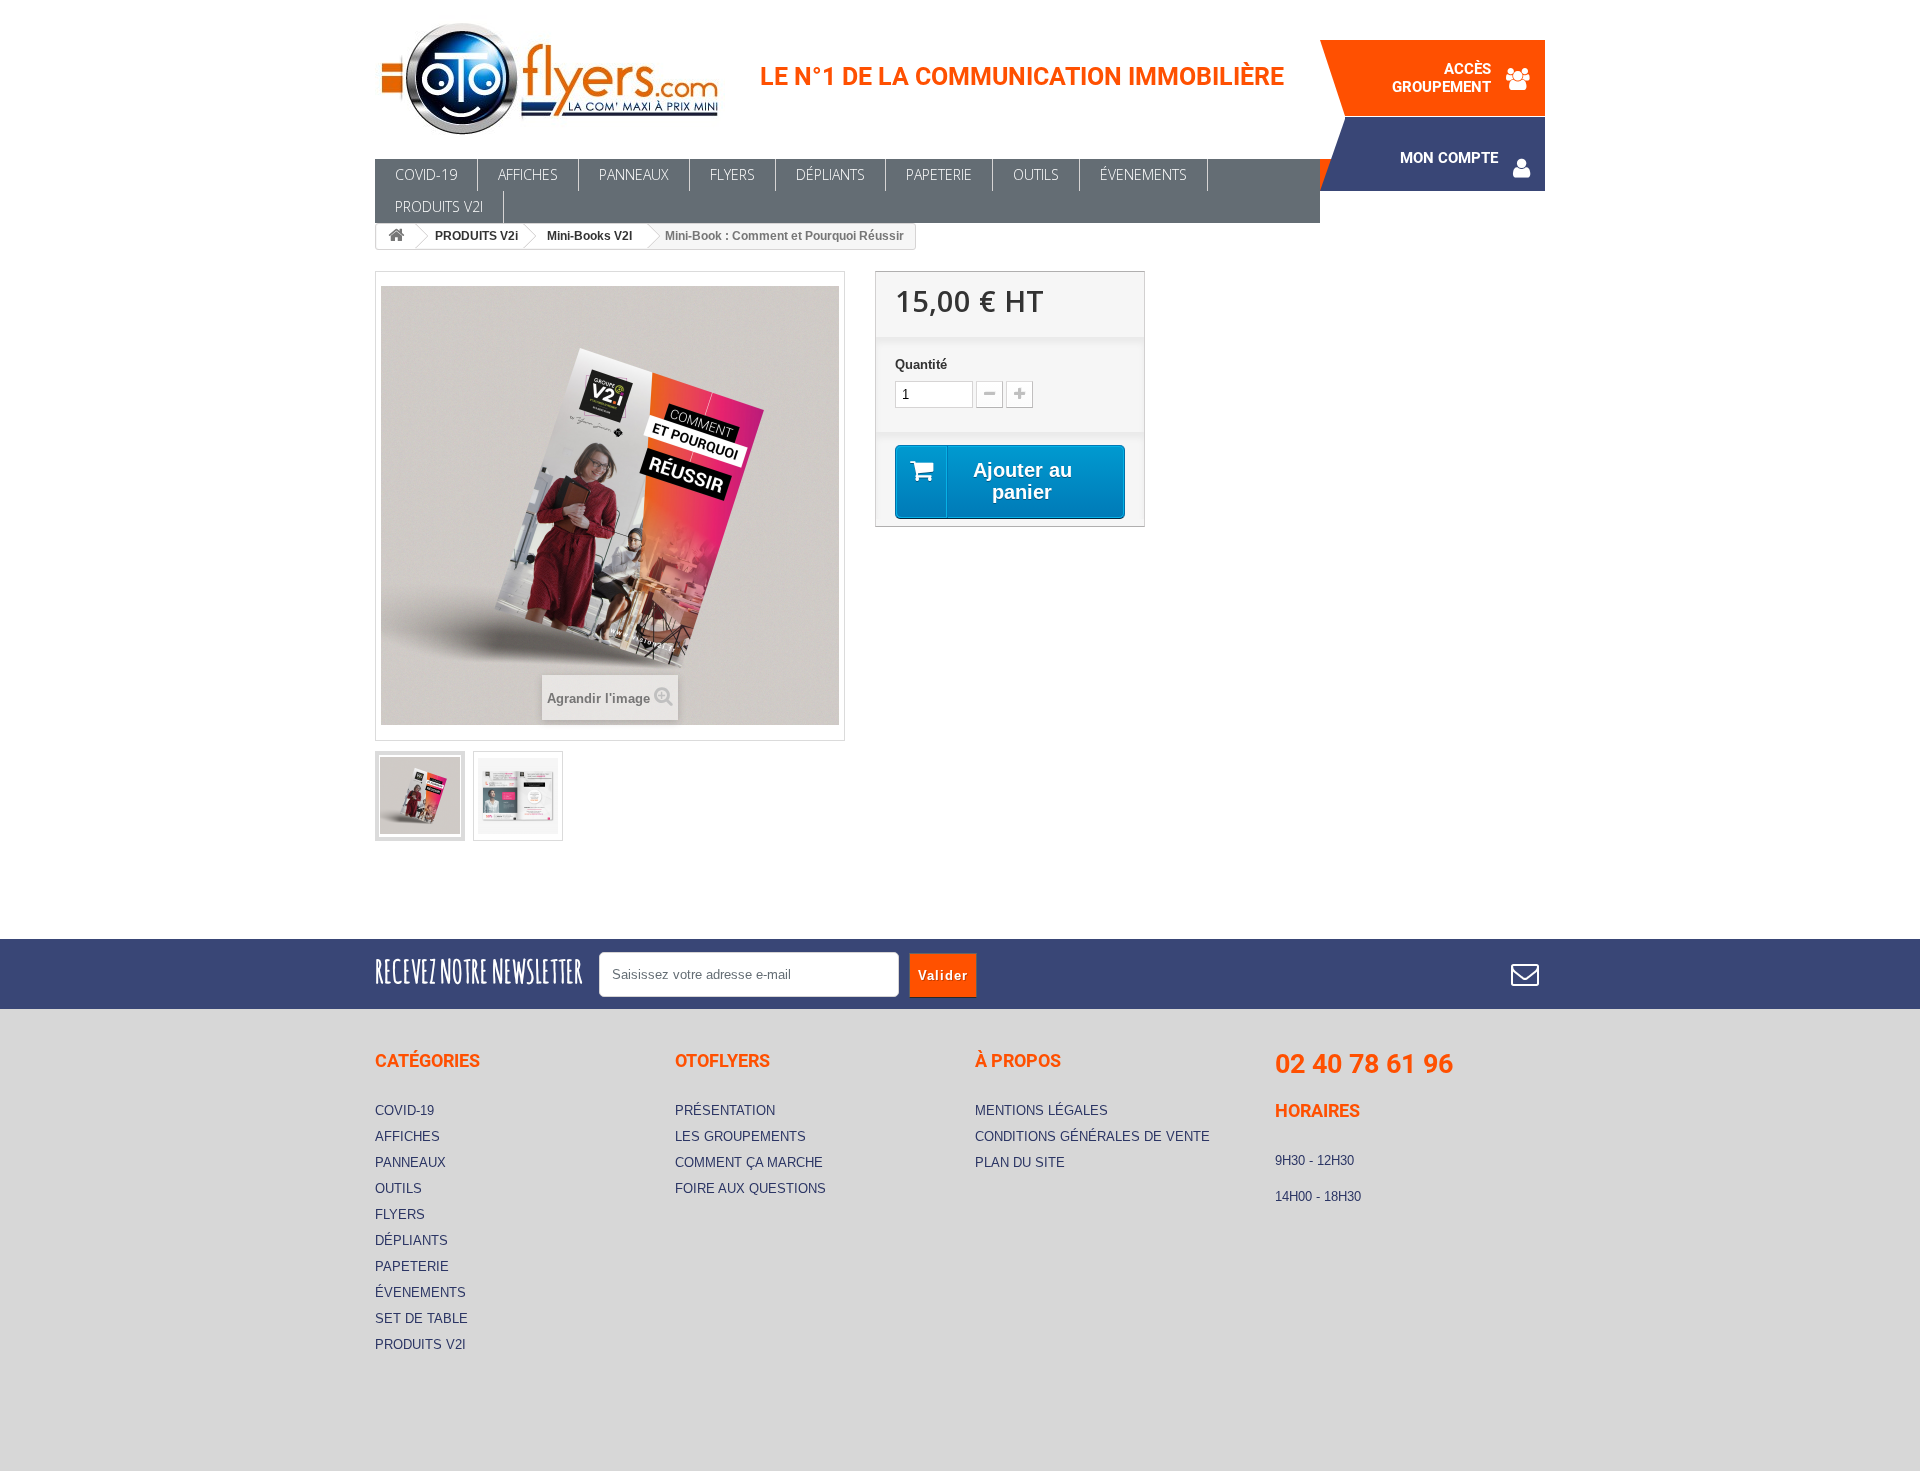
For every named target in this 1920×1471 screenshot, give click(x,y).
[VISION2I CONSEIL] (560, 79)
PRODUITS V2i (439, 206)
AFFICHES (528, 174)
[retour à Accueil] (396, 236)
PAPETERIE (939, 174)
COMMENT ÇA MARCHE (749, 1162)
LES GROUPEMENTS (740, 1136)
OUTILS (1036, 174)
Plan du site (1020, 1162)
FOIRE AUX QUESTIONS (750, 1188)
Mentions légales (1041, 1110)
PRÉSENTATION (725, 1110)
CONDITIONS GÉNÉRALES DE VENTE (1092, 1136)
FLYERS (732, 174)
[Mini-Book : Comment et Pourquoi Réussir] (420, 796)
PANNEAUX (634, 174)
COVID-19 (426, 174)
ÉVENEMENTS (1143, 174)
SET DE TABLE (421, 1318)
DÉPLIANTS (830, 174)
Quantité (921, 364)
